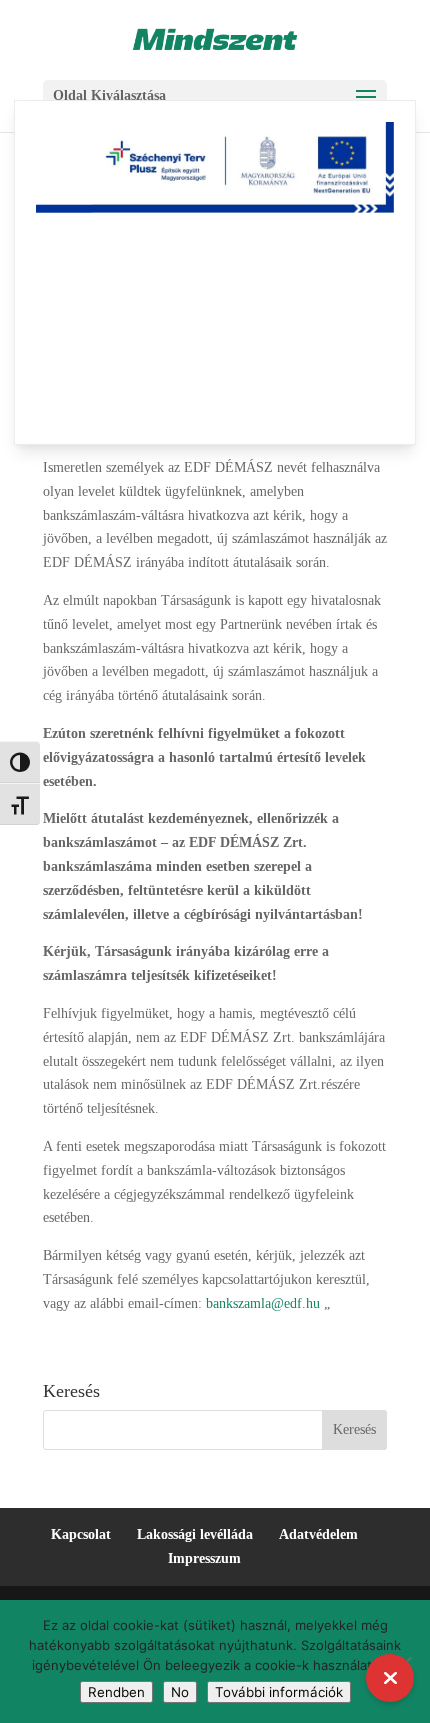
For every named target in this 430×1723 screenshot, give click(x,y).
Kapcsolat (81, 1534)
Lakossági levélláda (195, 1534)
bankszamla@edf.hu (265, 1303)
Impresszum (204, 1558)
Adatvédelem (318, 1534)
